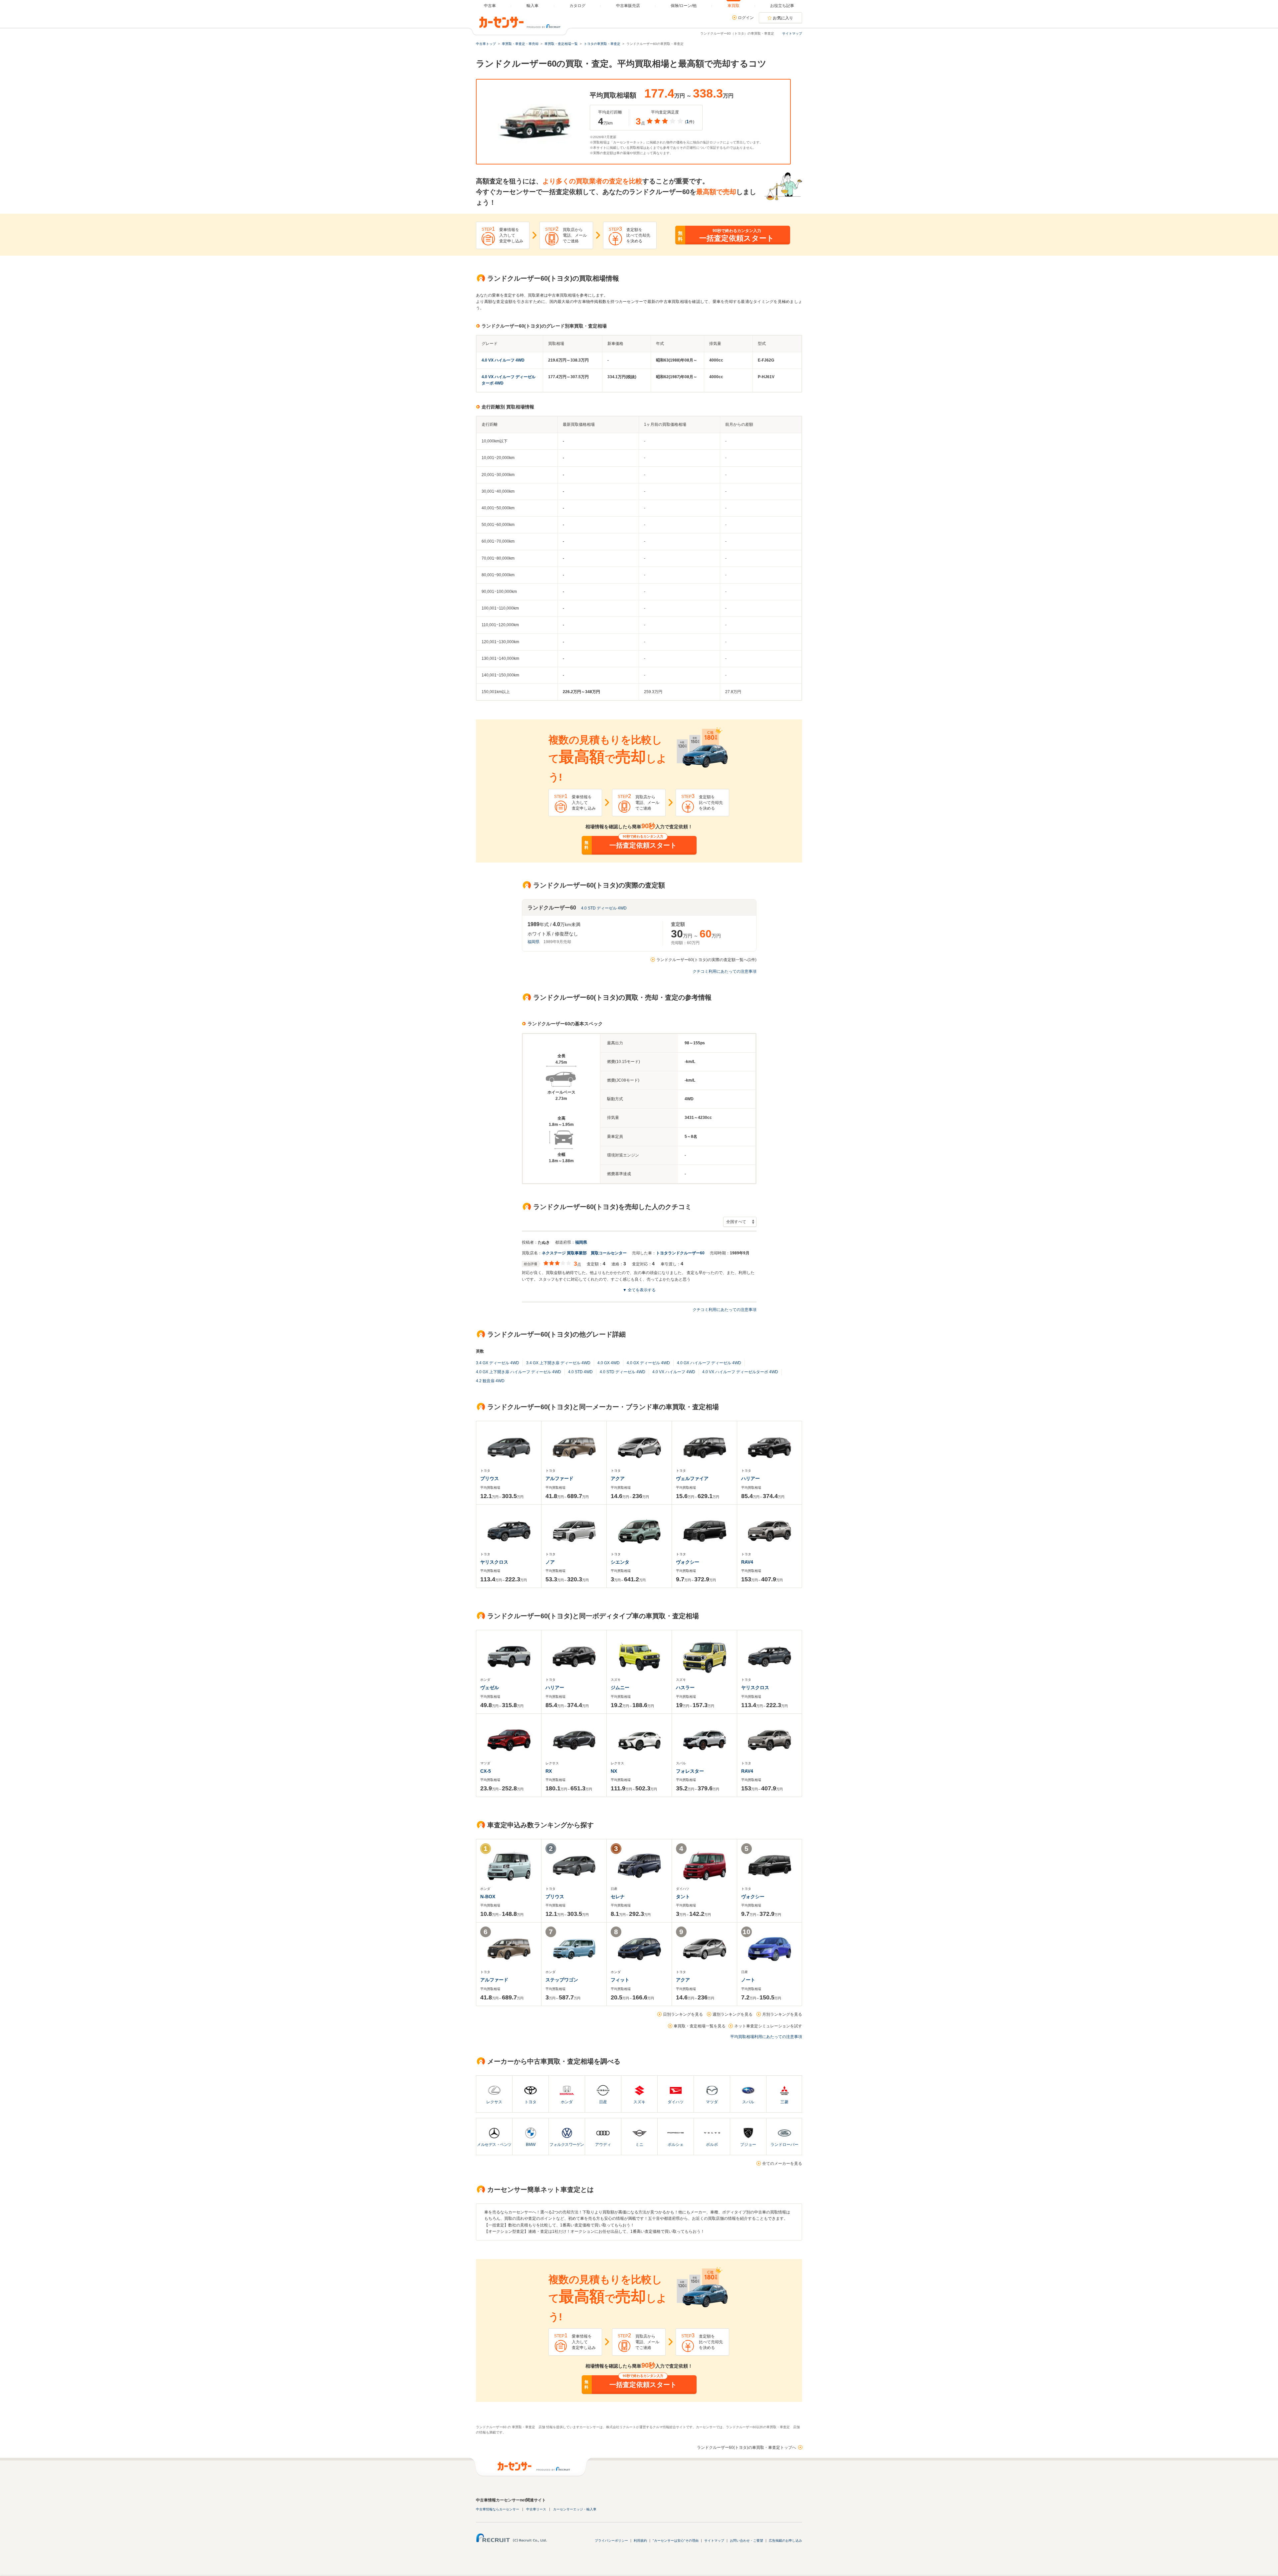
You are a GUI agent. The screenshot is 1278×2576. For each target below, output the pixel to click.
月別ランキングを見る (782, 2014)
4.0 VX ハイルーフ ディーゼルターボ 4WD (740, 1372)
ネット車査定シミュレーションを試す (768, 2026)
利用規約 (640, 2541)
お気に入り (783, 18)
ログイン (746, 18)
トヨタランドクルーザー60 (680, 1253)
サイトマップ (792, 33)
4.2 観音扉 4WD (490, 1381)
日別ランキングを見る (683, 2014)
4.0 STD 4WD (580, 1372)
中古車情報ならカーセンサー (498, 2509)
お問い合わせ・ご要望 (746, 2541)
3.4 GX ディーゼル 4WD (498, 1363)
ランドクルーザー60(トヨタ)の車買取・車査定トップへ (746, 2447)
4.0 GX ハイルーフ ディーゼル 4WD (709, 1363)
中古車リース (536, 2509)
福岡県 (533, 942)
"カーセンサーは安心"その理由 (676, 2541)
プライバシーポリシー (611, 2541)
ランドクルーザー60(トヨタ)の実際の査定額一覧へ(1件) (706, 960)
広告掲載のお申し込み (785, 2541)
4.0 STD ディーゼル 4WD (604, 908)
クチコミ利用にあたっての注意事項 (725, 971)
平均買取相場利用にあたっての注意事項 (766, 2037)
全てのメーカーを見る (782, 2164)
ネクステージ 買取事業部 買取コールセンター (584, 1253)
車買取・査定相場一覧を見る (700, 2026)
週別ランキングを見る (733, 2014)
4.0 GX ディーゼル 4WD (648, 1363)
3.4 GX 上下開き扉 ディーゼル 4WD (558, 1363)
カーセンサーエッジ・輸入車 (575, 2509)
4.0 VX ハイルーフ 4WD (503, 360)
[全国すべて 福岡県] (740, 1222)
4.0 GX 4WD (609, 1363)
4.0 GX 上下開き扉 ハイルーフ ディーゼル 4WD (519, 1372)
